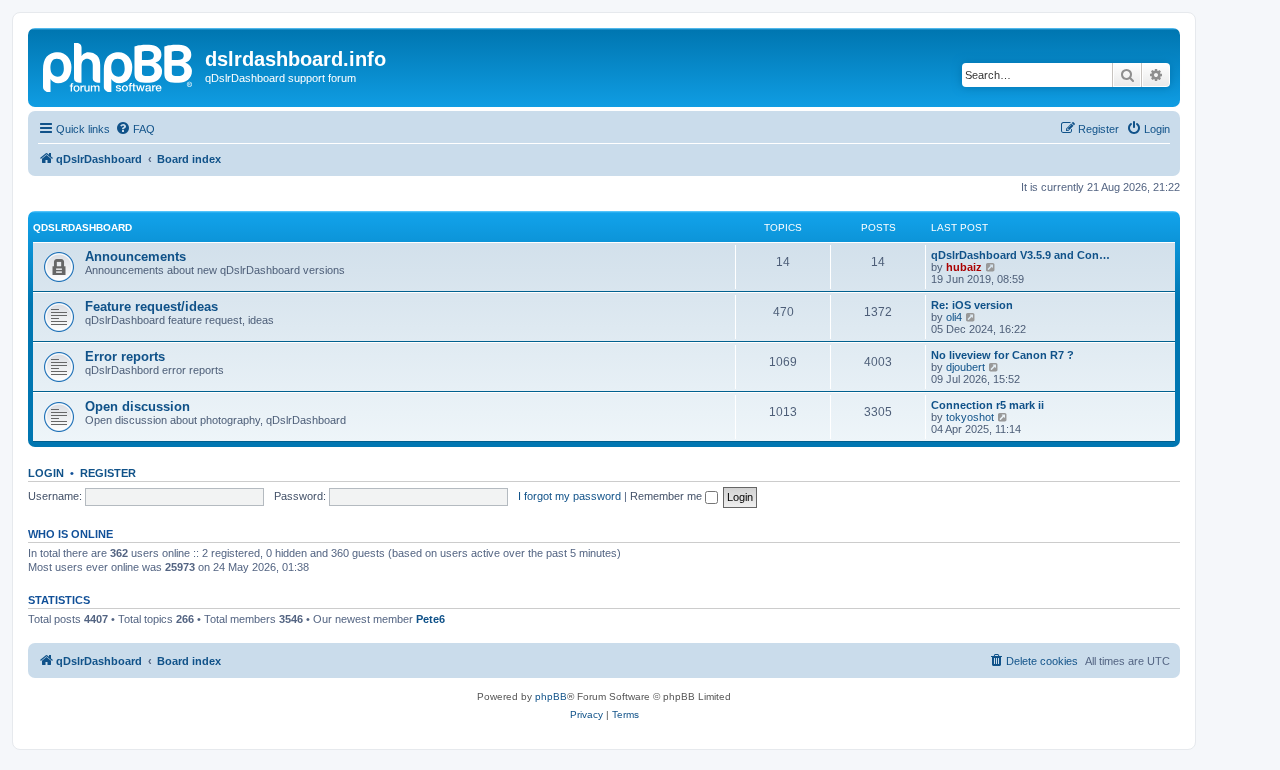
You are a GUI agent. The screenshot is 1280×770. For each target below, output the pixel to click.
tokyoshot (970, 417)
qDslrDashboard (82, 227)
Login (46, 473)
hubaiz (964, 267)
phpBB (551, 696)
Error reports (125, 356)
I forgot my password (569, 496)
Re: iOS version (972, 305)
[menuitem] (135, 129)
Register (108, 473)
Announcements (135, 256)
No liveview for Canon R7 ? (1002, 355)
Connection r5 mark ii (987, 405)
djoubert (965, 367)
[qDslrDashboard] (119, 65)
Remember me (667, 496)
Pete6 (430, 619)
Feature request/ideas (151, 306)
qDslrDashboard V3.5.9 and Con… (1020, 255)
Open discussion (137, 406)
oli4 (954, 317)
